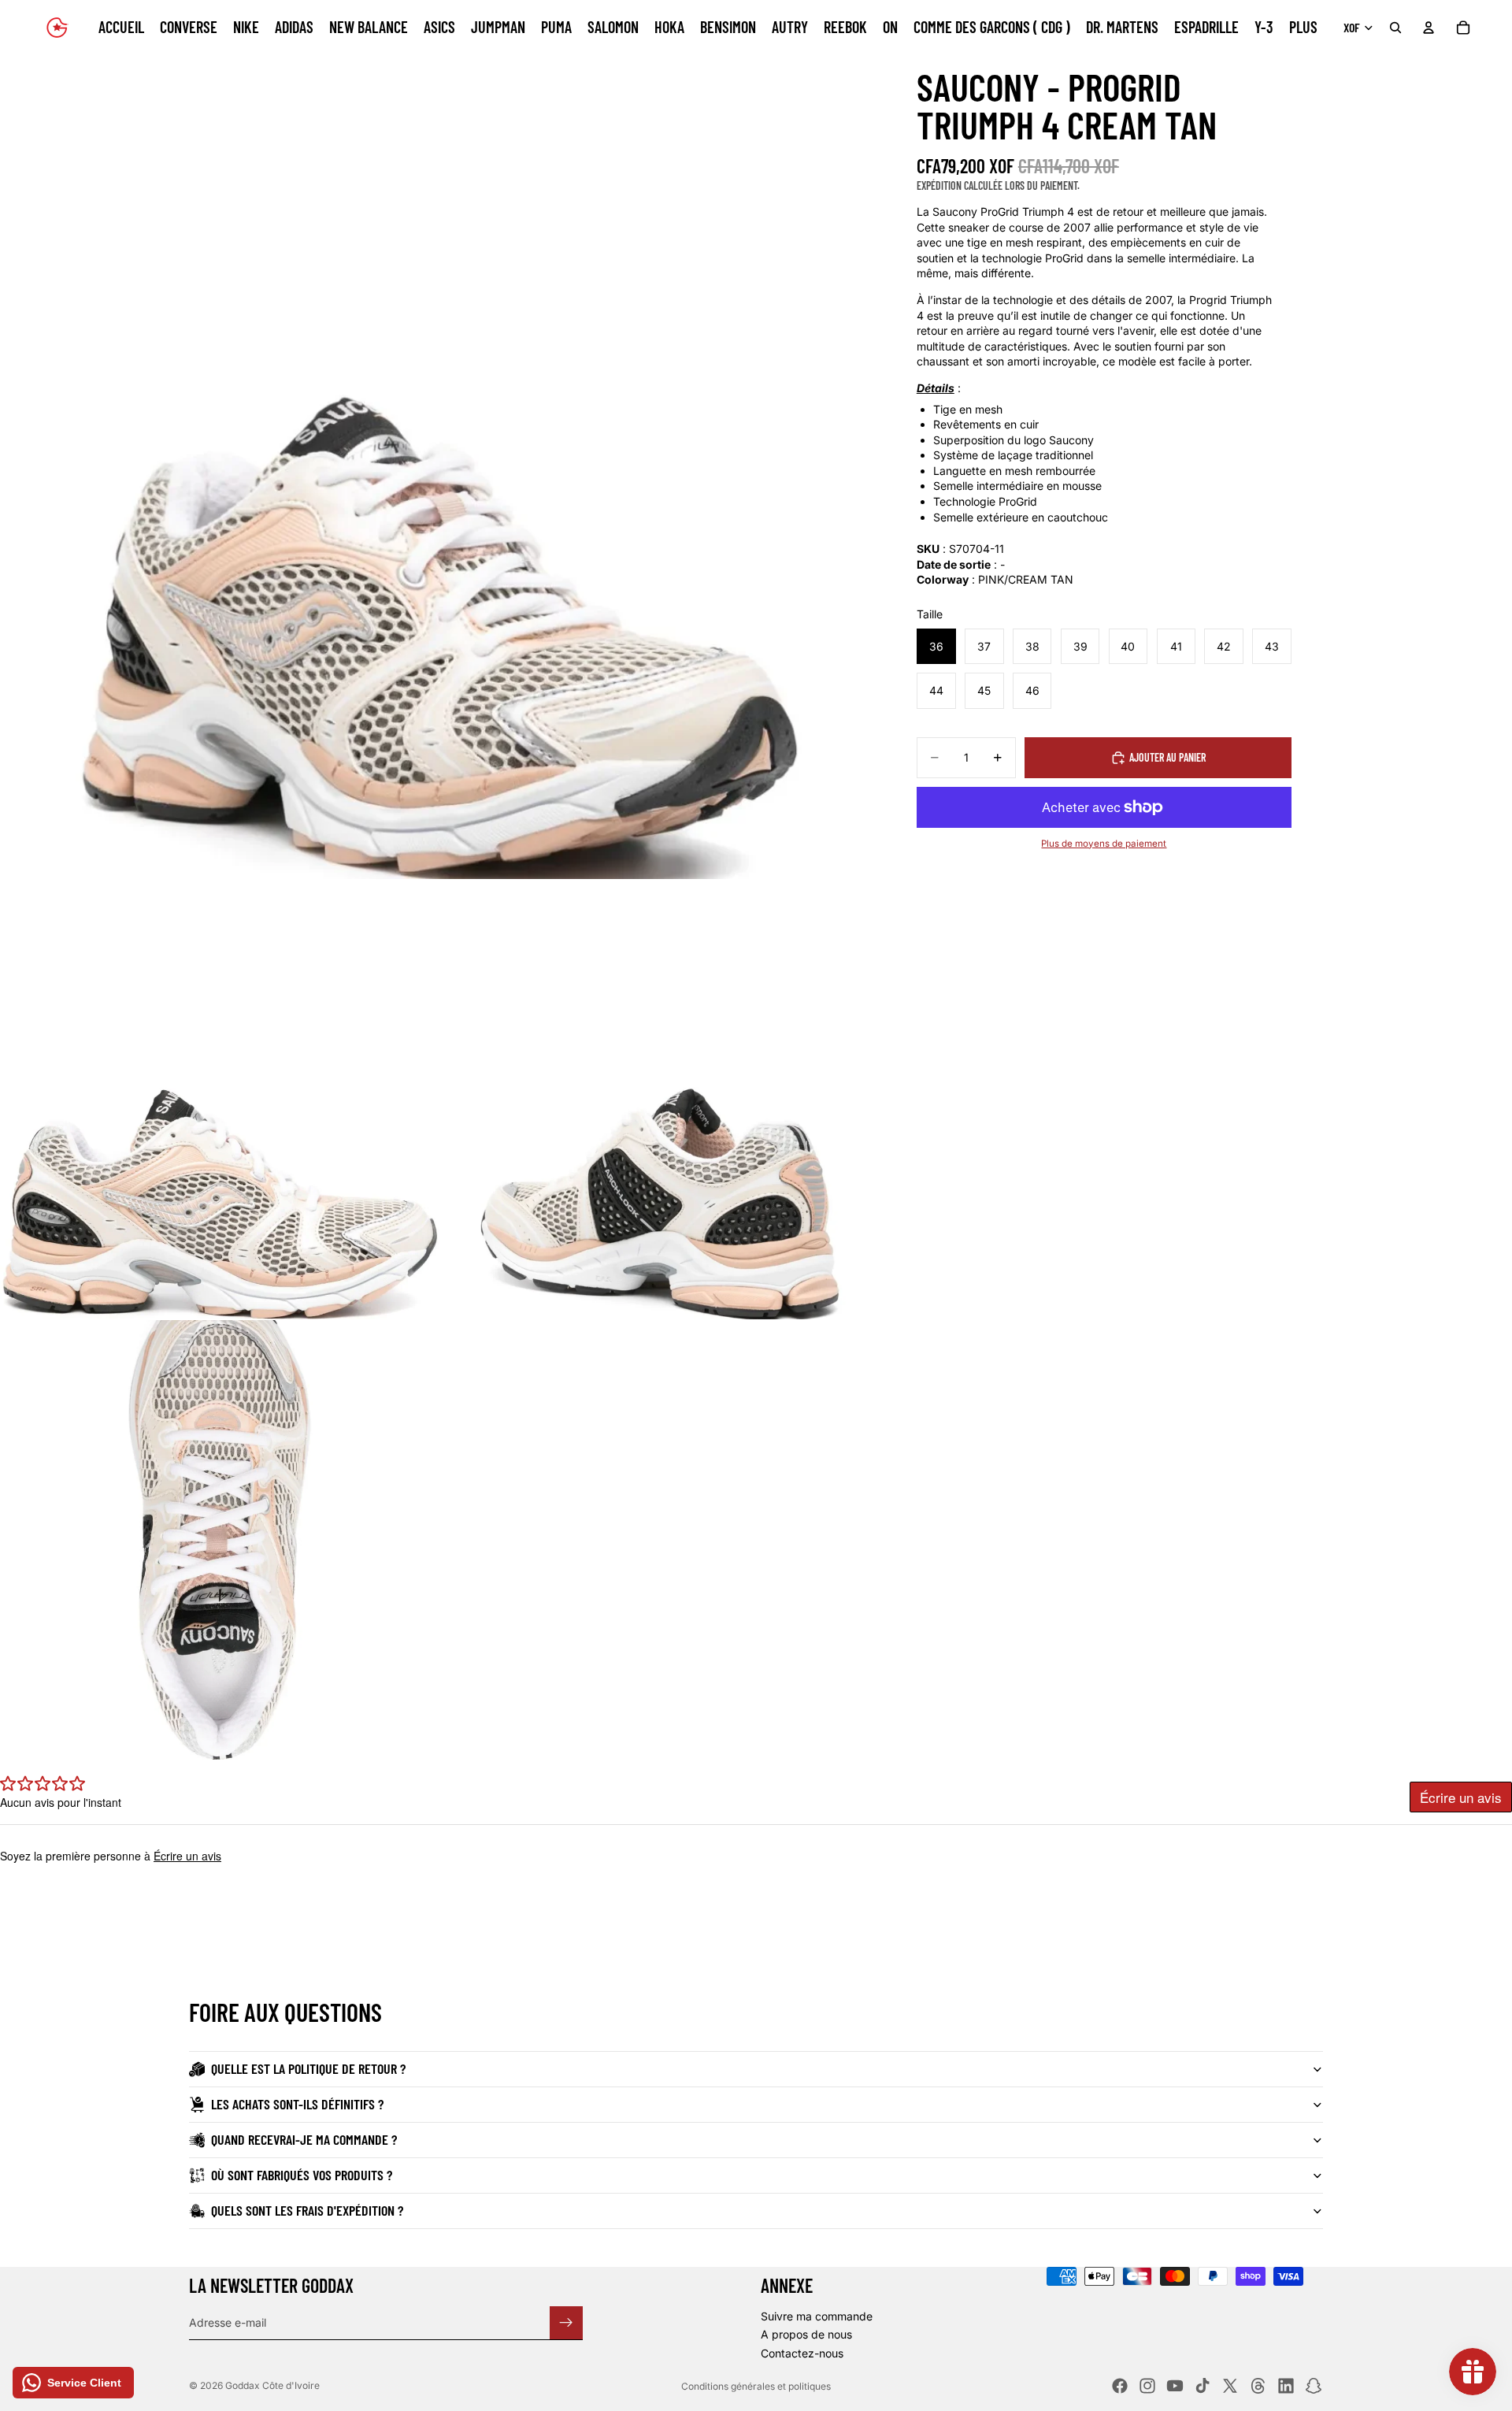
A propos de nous (806, 2334)
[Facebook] (1120, 2386)
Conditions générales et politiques (756, 2386)
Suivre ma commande (817, 2316)
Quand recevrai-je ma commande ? (304, 2139)
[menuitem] (1303, 28)
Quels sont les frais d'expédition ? (307, 2210)
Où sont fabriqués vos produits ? (302, 2175)
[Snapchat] (1314, 2386)
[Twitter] (1230, 2386)
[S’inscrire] (566, 2322)
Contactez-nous (802, 2353)
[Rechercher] (1395, 28)
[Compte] (1429, 28)
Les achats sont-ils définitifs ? (297, 2104)
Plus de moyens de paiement (1104, 843)
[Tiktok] (1203, 2386)
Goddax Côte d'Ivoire (272, 2385)
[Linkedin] (1286, 2386)
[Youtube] (1175, 2386)
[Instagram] (1147, 2386)
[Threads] (1258, 2386)
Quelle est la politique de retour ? (308, 2068)
